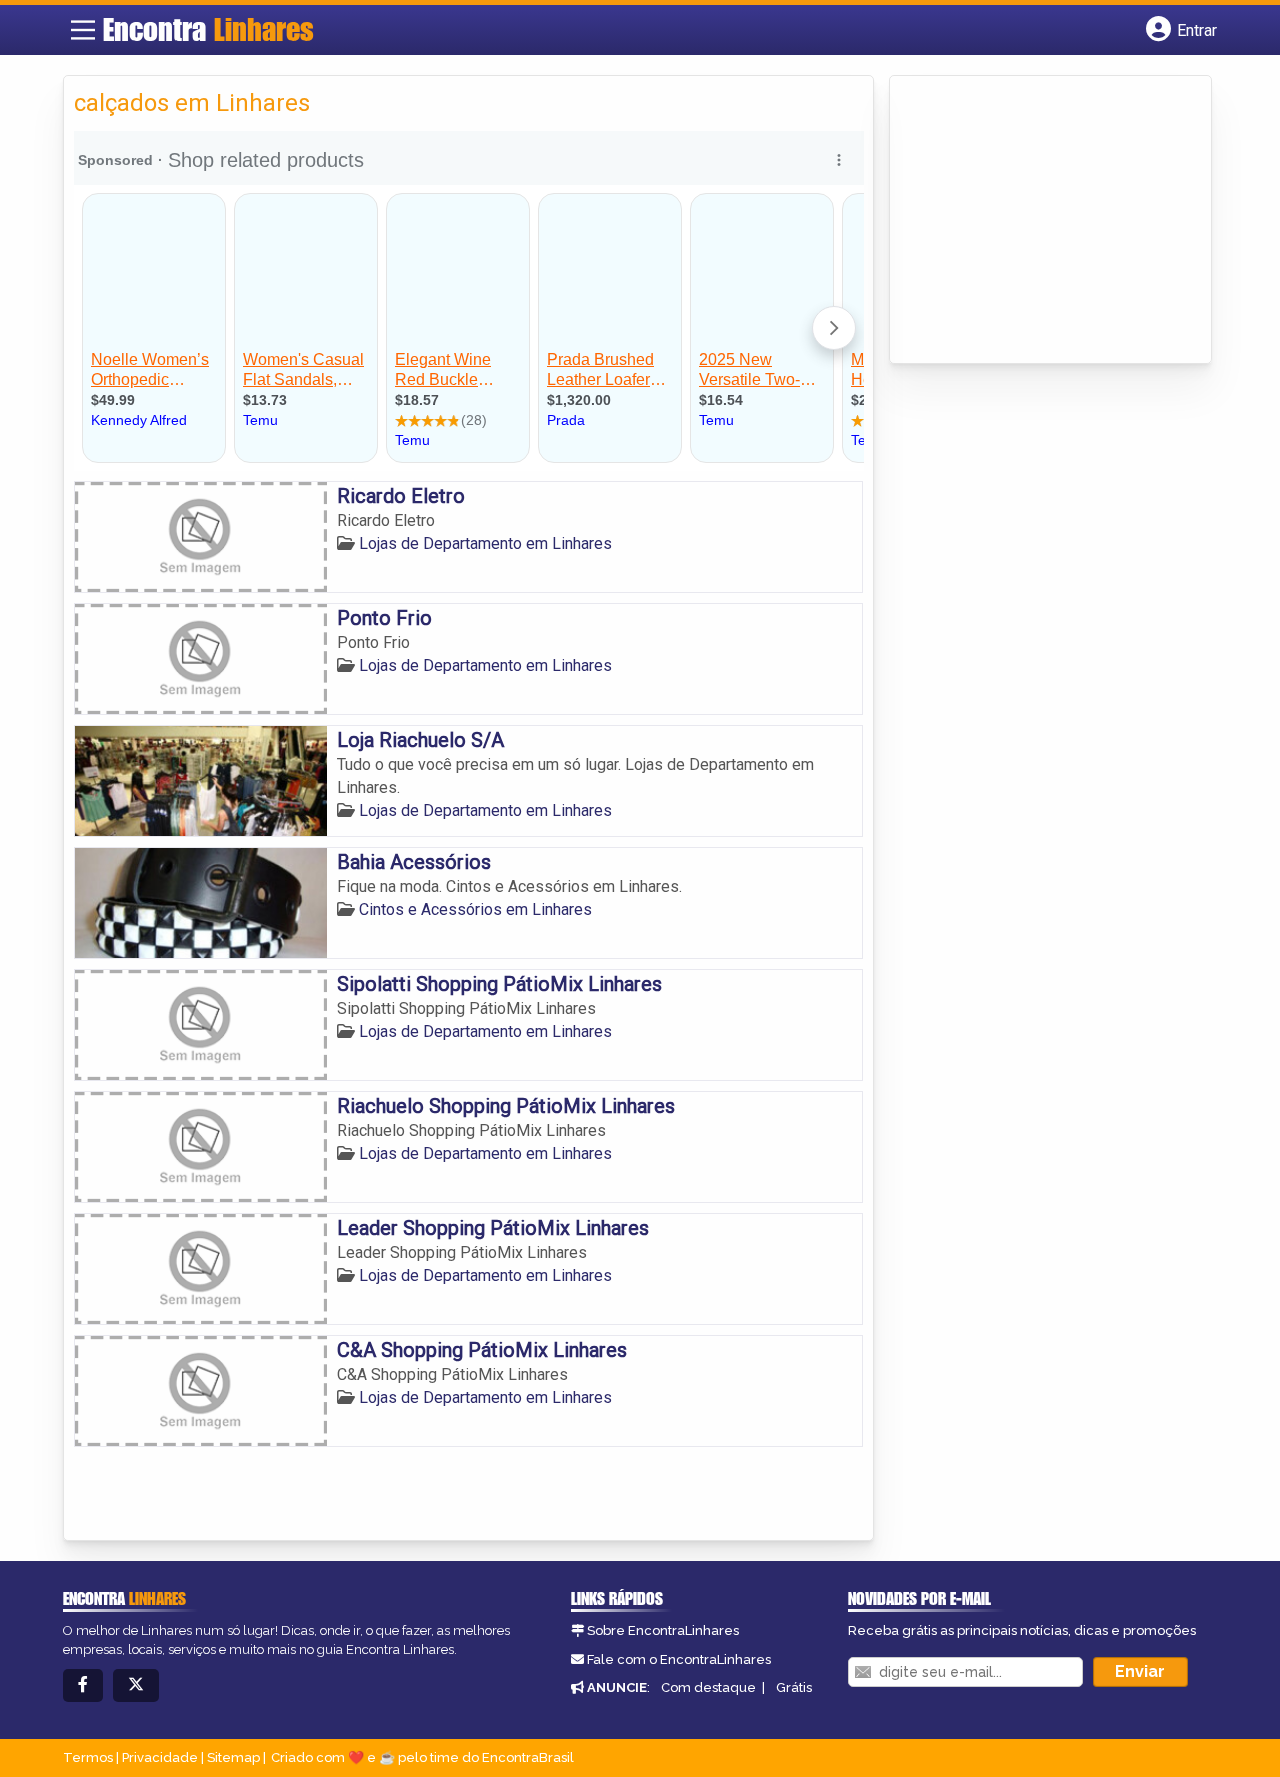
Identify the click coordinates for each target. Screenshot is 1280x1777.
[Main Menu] (83, 30)
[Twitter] (136, 1685)
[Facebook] (83, 1685)
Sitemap (233, 1757)
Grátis (794, 1687)
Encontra (208, 29)
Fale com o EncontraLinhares (679, 1659)
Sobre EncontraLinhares (663, 1630)
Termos (88, 1757)
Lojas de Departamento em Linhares (485, 543)
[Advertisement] (1050, 221)
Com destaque (708, 1687)
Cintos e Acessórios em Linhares (475, 909)
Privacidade (160, 1757)
